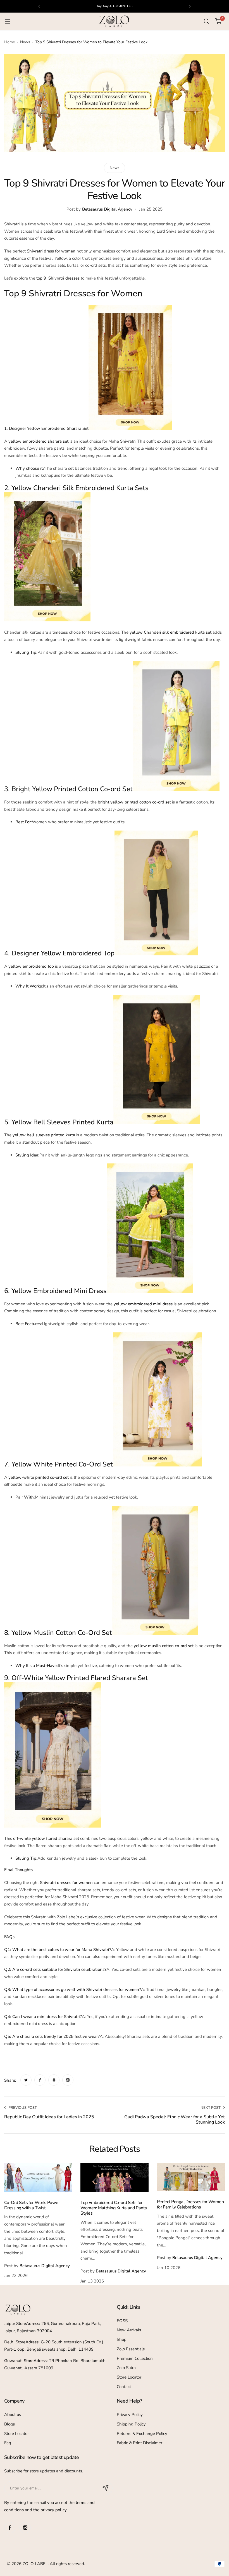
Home (9, 42)
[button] (39, 6)
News (25, 42)
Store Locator (129, 2377)
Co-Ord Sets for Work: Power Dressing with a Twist (32, 2205)
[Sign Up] (106, 2488)
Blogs (9, 2424)
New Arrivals (129, 2330)
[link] (26, 2080)
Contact (124, 2387)
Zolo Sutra (126, 2368)
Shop (122, 2339)
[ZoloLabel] (115, 22)
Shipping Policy (131, 2424)
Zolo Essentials (131, 2349)
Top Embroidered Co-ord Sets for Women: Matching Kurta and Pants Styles (114, 2208)
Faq (8, 2443)
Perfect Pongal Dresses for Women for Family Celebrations (190, 2204)
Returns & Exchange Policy (142, 2434)
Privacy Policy (130, 2415)
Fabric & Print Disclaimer (139, 2443)
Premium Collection (135, 2358)
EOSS (122, 2321)
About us (13, 2415)
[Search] (206, 21)
